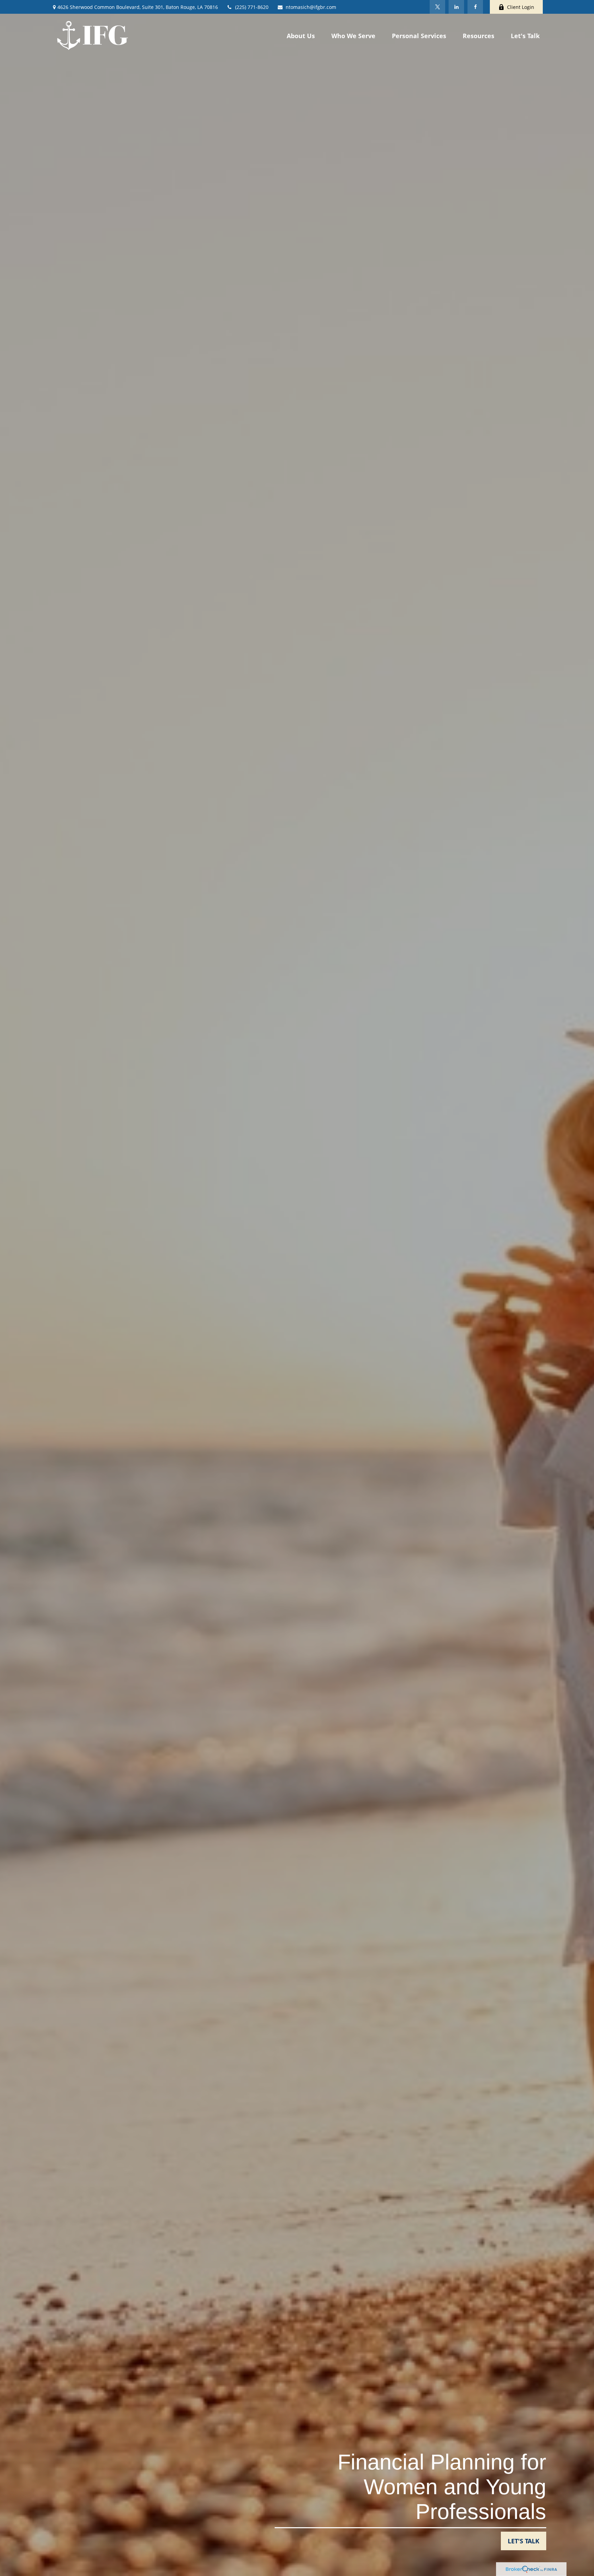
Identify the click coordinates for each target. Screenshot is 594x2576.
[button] (301, 35)
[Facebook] (475, 7)
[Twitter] (437, 7)
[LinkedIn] (456, 7)
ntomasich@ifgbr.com (311, 7)
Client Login (521, 7)
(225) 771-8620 (252, 7)
